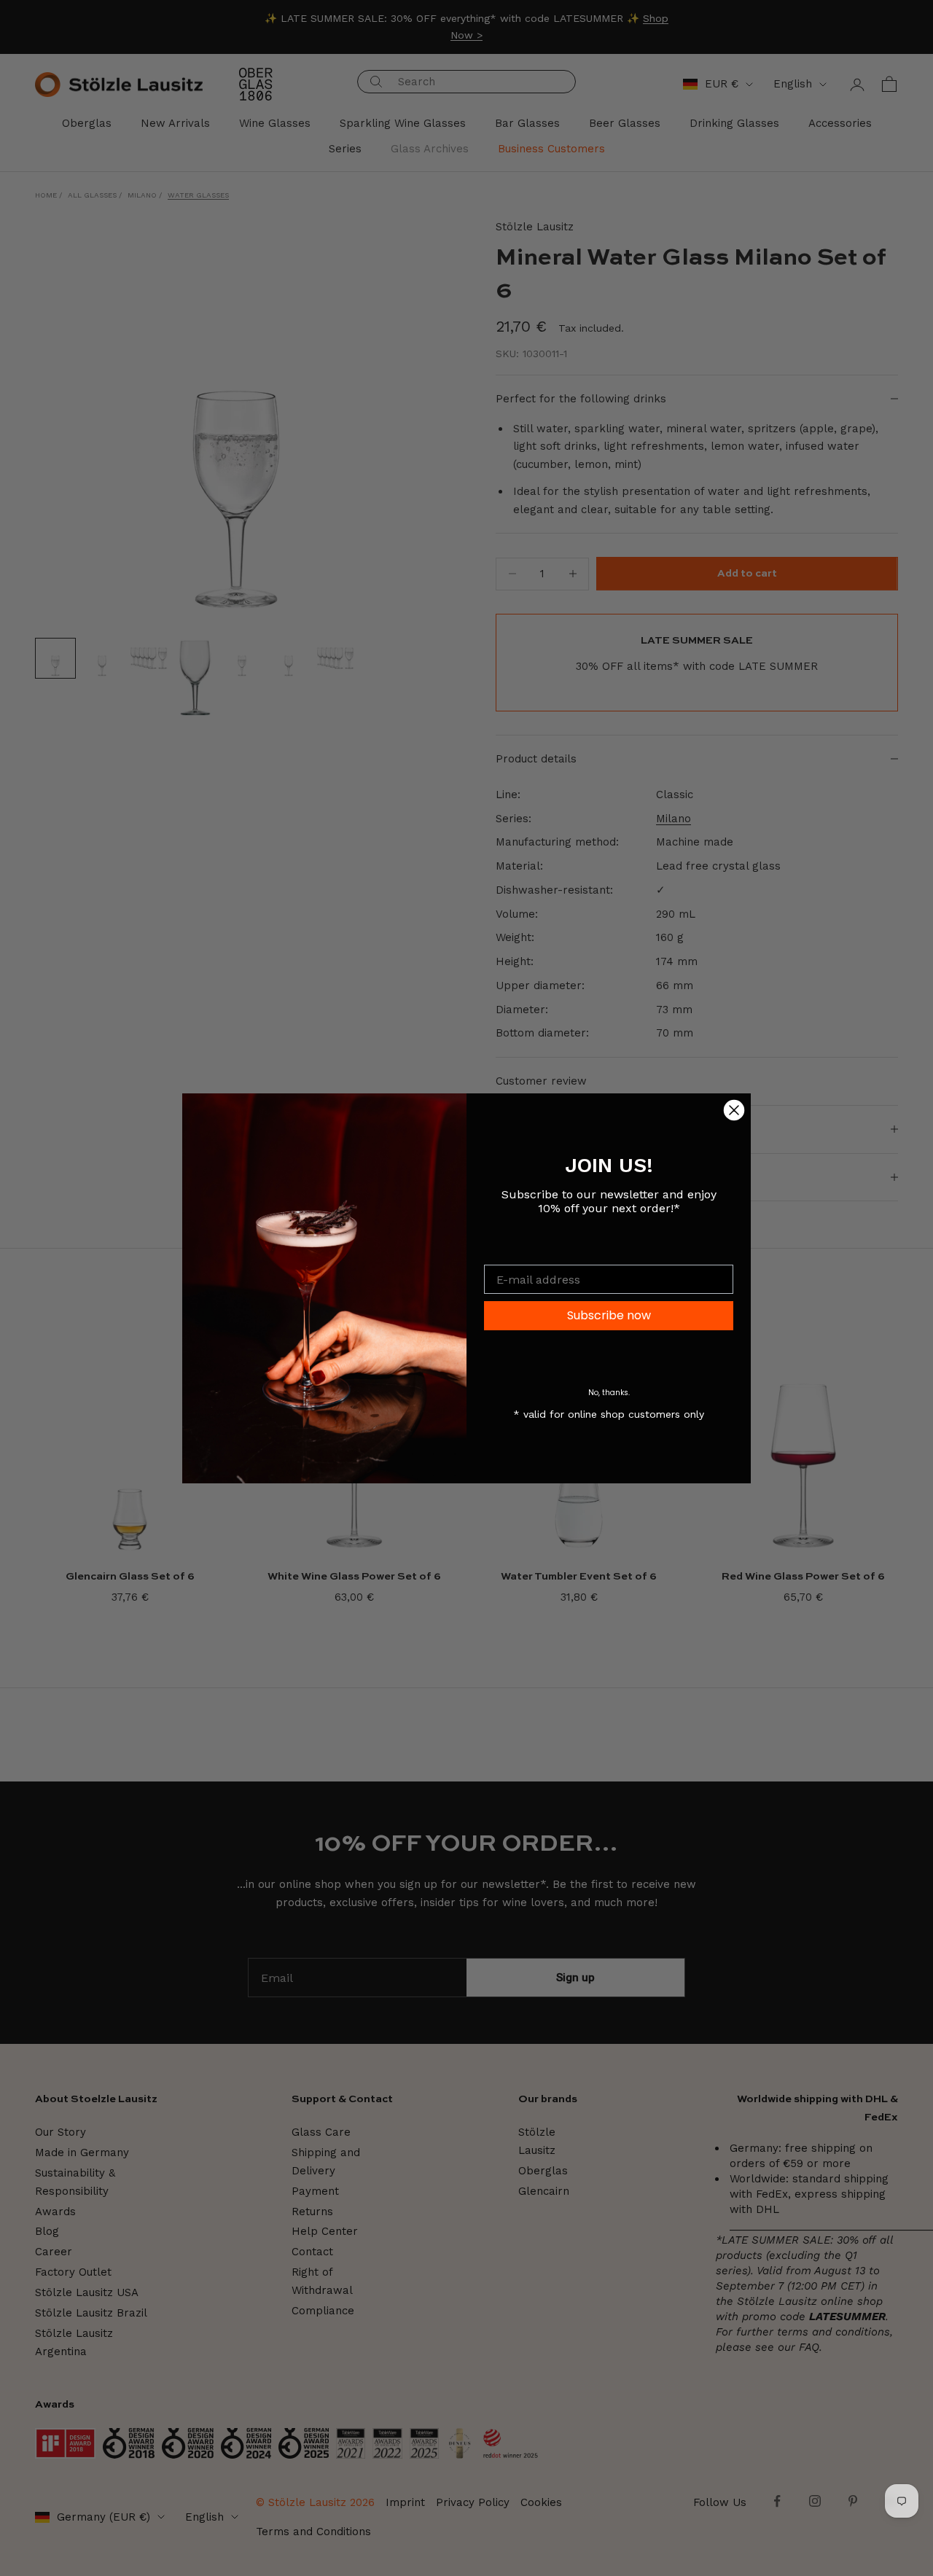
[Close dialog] (734, 1110)
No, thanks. (609, 1393)
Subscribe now (609, 1315)
